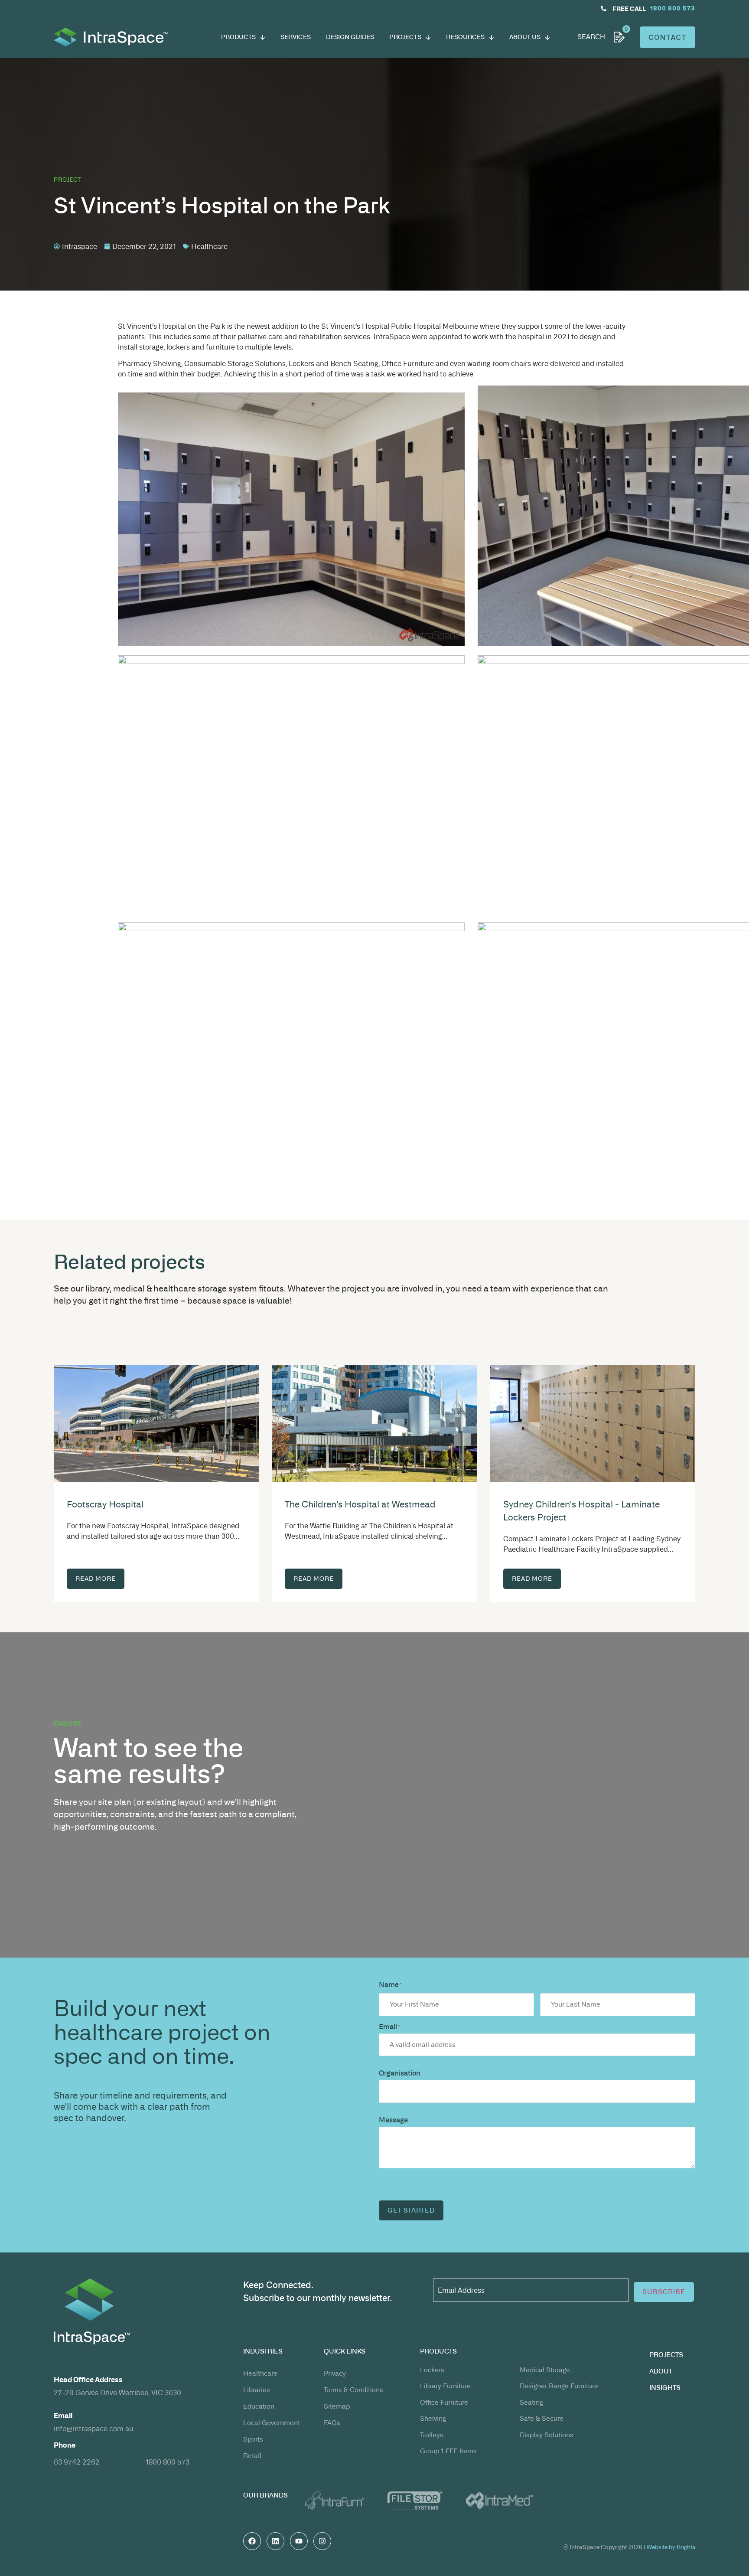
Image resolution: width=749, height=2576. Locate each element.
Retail (252, 2456)
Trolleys (432, 2435)
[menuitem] (243, 37)
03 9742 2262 (77, 2462)
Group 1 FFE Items (448, 2451)
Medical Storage (545, 2370)
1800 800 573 (168, 2462)
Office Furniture (444, 2402)
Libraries (257, 2390)
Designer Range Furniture (559, 2386)
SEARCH (591, 37)
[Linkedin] (275, 2541)
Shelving (433, 2418)
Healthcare (260, 2373)
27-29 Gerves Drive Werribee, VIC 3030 (117, 2393)
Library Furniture (445, 2386)
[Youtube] (299, 2541)
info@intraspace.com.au (94, 2429)
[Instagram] (322, 2541)
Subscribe (664, 2292)
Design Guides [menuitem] (350, 37)
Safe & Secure (542, 2418)
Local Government (272, 2423)
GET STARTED (411, 2210)
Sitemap (337, 2406)
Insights (665, 2388)
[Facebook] (252, 2541)
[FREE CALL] (604, 8)
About (661, 2371)
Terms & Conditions (353, 2390)
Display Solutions (547, 2435)
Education (259, 2406)
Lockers (432, 2370)
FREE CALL (629, 9)
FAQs (332, 2423)
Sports (253, 2439)
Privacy (335, 2373)
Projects (666, 2355)
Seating (531, 2402)
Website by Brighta (671, 2547)
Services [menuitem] (296, 37)
